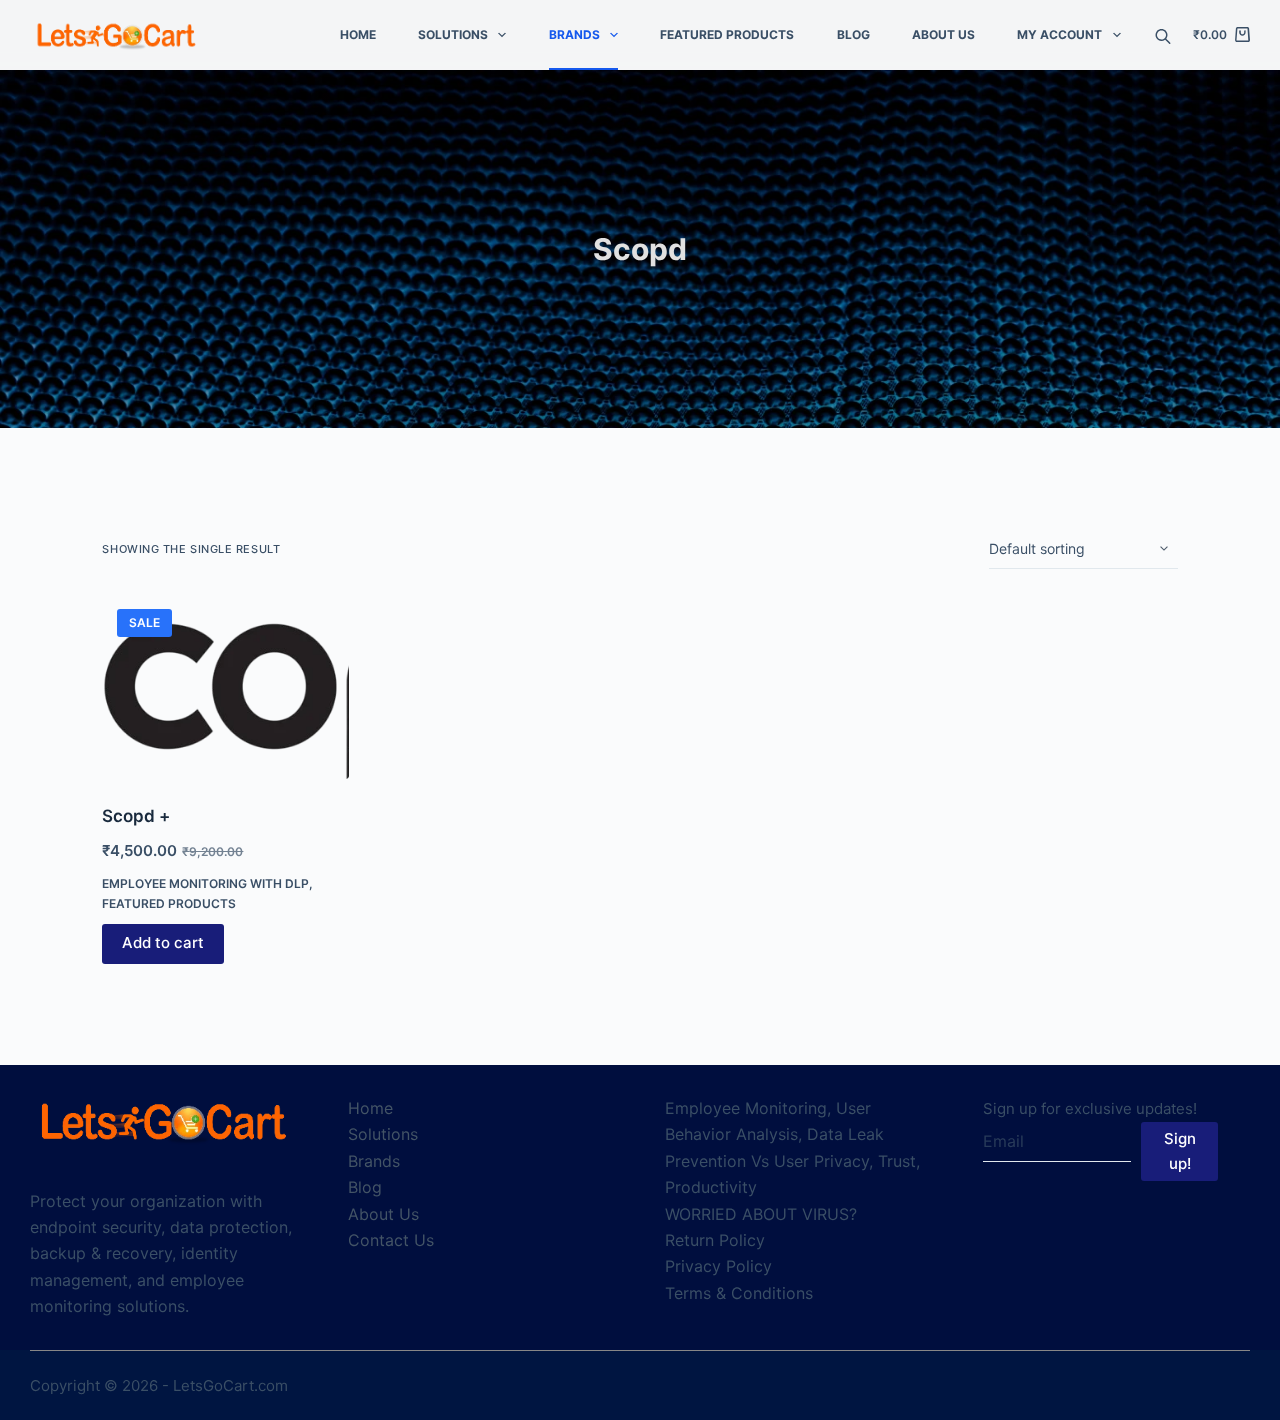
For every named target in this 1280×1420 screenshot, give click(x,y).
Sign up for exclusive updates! (1090, 1108)
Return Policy (715, 1240)
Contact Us (391, 1240)
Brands (574, 34)
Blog (853, 34)
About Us (943, 34)
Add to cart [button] (163, 942)
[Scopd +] (225, 686)
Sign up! (1180, 1151)
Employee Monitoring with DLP (205, 883)
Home (358, 34)
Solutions (453, 34)
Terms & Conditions (739, 1293)
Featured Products (727, 34)
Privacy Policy (718, 1266)
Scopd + (136, 816)
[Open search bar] (1163, 35)
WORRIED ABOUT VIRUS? (761, 1214)
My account (1059, 34)
